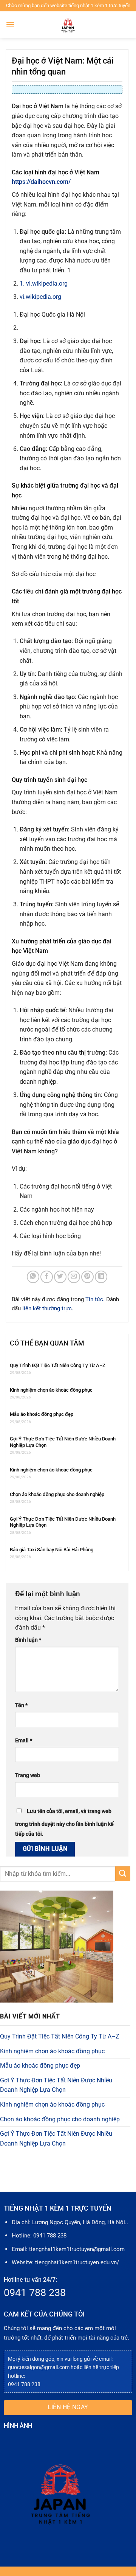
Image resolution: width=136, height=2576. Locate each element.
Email (24, 1741)
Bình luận (28, 1640)
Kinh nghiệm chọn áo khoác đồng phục (51, 1390)
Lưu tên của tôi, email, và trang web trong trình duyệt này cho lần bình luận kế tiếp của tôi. (64, 1823)
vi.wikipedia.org (40, 297)
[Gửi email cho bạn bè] (74, 1277)
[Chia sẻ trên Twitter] (60, 1277)
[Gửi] (123, 1874)
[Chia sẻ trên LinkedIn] (101, 1277)
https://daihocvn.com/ (41, 182)
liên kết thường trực (47, 1308)
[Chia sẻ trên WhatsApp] (33, 1277)
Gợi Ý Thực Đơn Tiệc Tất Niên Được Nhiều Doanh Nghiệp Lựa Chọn (63, 1442)
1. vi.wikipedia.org (44, 284)
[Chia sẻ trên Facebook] (47, 1277)
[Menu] (10, 24)
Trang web (28, 1775)
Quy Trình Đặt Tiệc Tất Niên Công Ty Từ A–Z (58, 1365)
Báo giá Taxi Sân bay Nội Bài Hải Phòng (52, 1550)
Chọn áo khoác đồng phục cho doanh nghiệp (57, 1494)
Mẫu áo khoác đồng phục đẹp (42, 1414)
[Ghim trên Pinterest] (87, 1277)
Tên (21, 1705)
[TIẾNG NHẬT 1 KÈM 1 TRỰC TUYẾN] (68, 25)
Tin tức (94, 1299)
